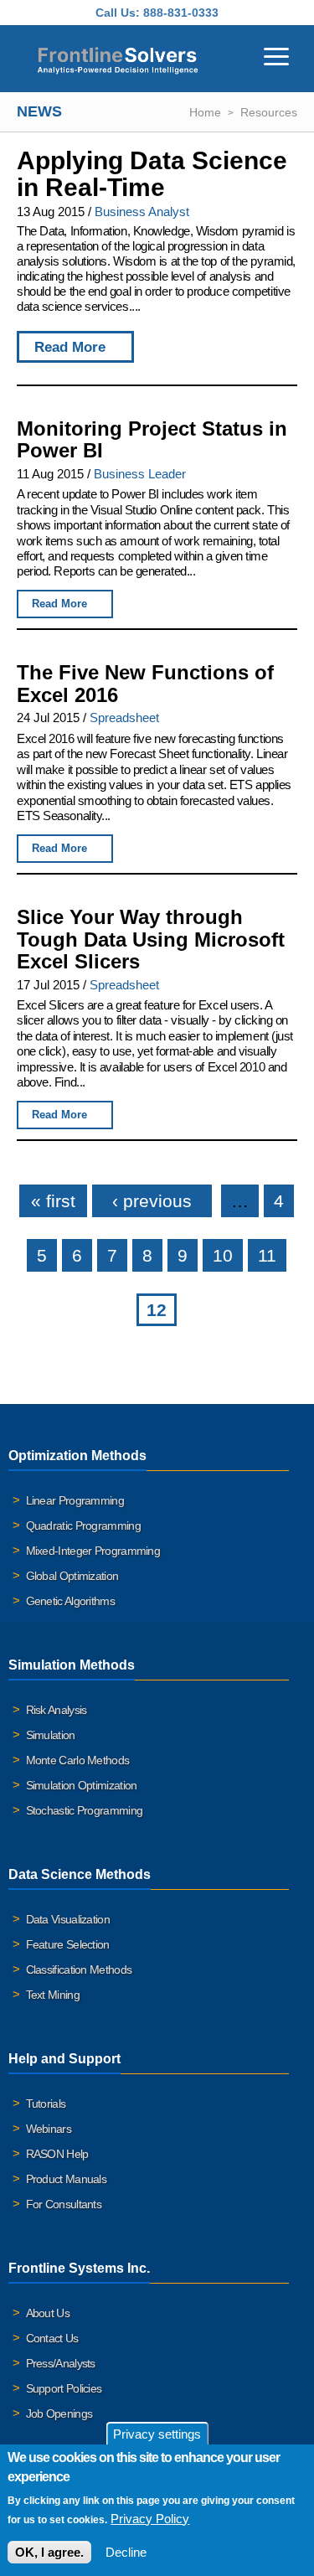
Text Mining (53, 1995)
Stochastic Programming (85, 1810)
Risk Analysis (57, 1710)
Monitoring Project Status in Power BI (152, 440)
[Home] (118, 59)
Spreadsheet (124, 718)
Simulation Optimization (82, 1785)
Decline (126, 2552)
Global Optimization (72, 1576)
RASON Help (57, 2154)
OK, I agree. (49, 2552)
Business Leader (140, 474)
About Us (48, 2313)
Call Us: (118, 13)
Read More (70, 347)
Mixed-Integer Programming (93, 1551)
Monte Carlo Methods (78, 1760)
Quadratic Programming (83, 1525)
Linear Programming (75, 1500)
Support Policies (64, 2388)
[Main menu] (276, 54)
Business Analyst (142, 212)
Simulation (51, 1735)
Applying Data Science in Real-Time (152, 174)
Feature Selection (68, 1944)
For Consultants (64, 2204)
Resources (269, 112)
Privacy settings (157, 2434)
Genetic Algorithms (70, 1601)
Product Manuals (67, 2179)
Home (205, 112)
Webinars (49, 2129)
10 (223, 1255)
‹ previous (152, 1201)
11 (267, 1255)
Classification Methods (79, 1969)
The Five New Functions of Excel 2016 (145, 684)
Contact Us (52, 2338)
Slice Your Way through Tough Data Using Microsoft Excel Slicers (151, 939)
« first (53, 1201)
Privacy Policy (150, 2519)
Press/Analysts (61, 2363)
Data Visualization (68, 1919)
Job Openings (59, 2413)
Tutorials (46, 2104)
